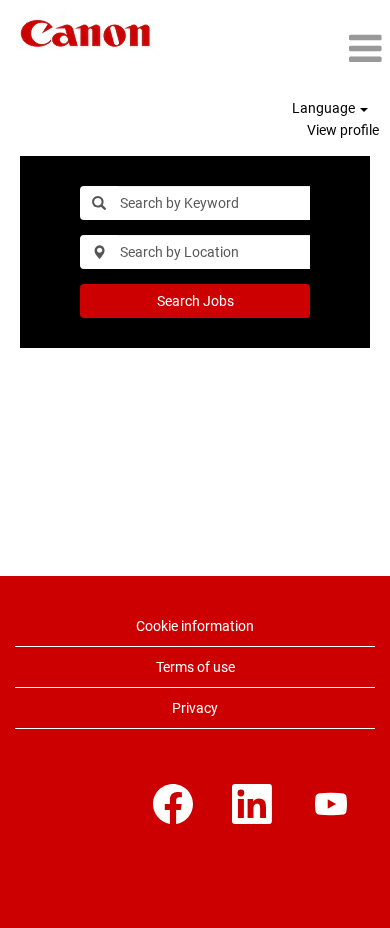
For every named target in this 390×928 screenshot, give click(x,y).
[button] (333, 48)
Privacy (195, 708)
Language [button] (325, 108)
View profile (343, 130)
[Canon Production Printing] (86, 33)
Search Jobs (195, 301)
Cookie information (195, 626)
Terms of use (195, 667)
